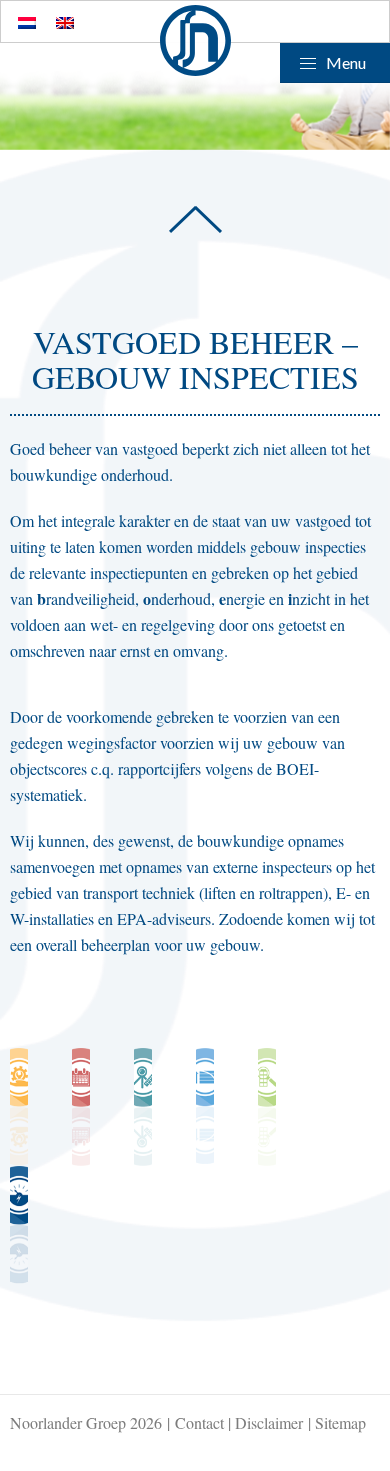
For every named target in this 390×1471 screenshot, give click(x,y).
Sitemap (340, 1422)
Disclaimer (269, 1422)
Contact (199, 1422)
